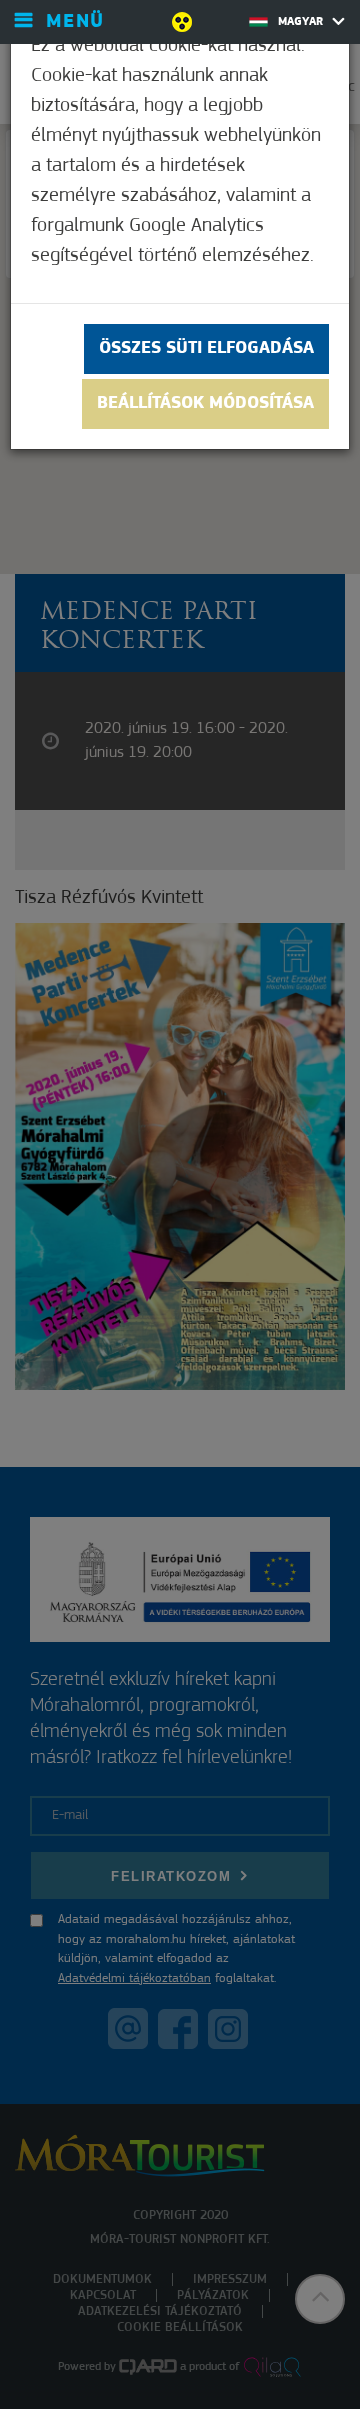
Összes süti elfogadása (206, 349)
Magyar (302, 22)
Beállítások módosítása (205, 404)
